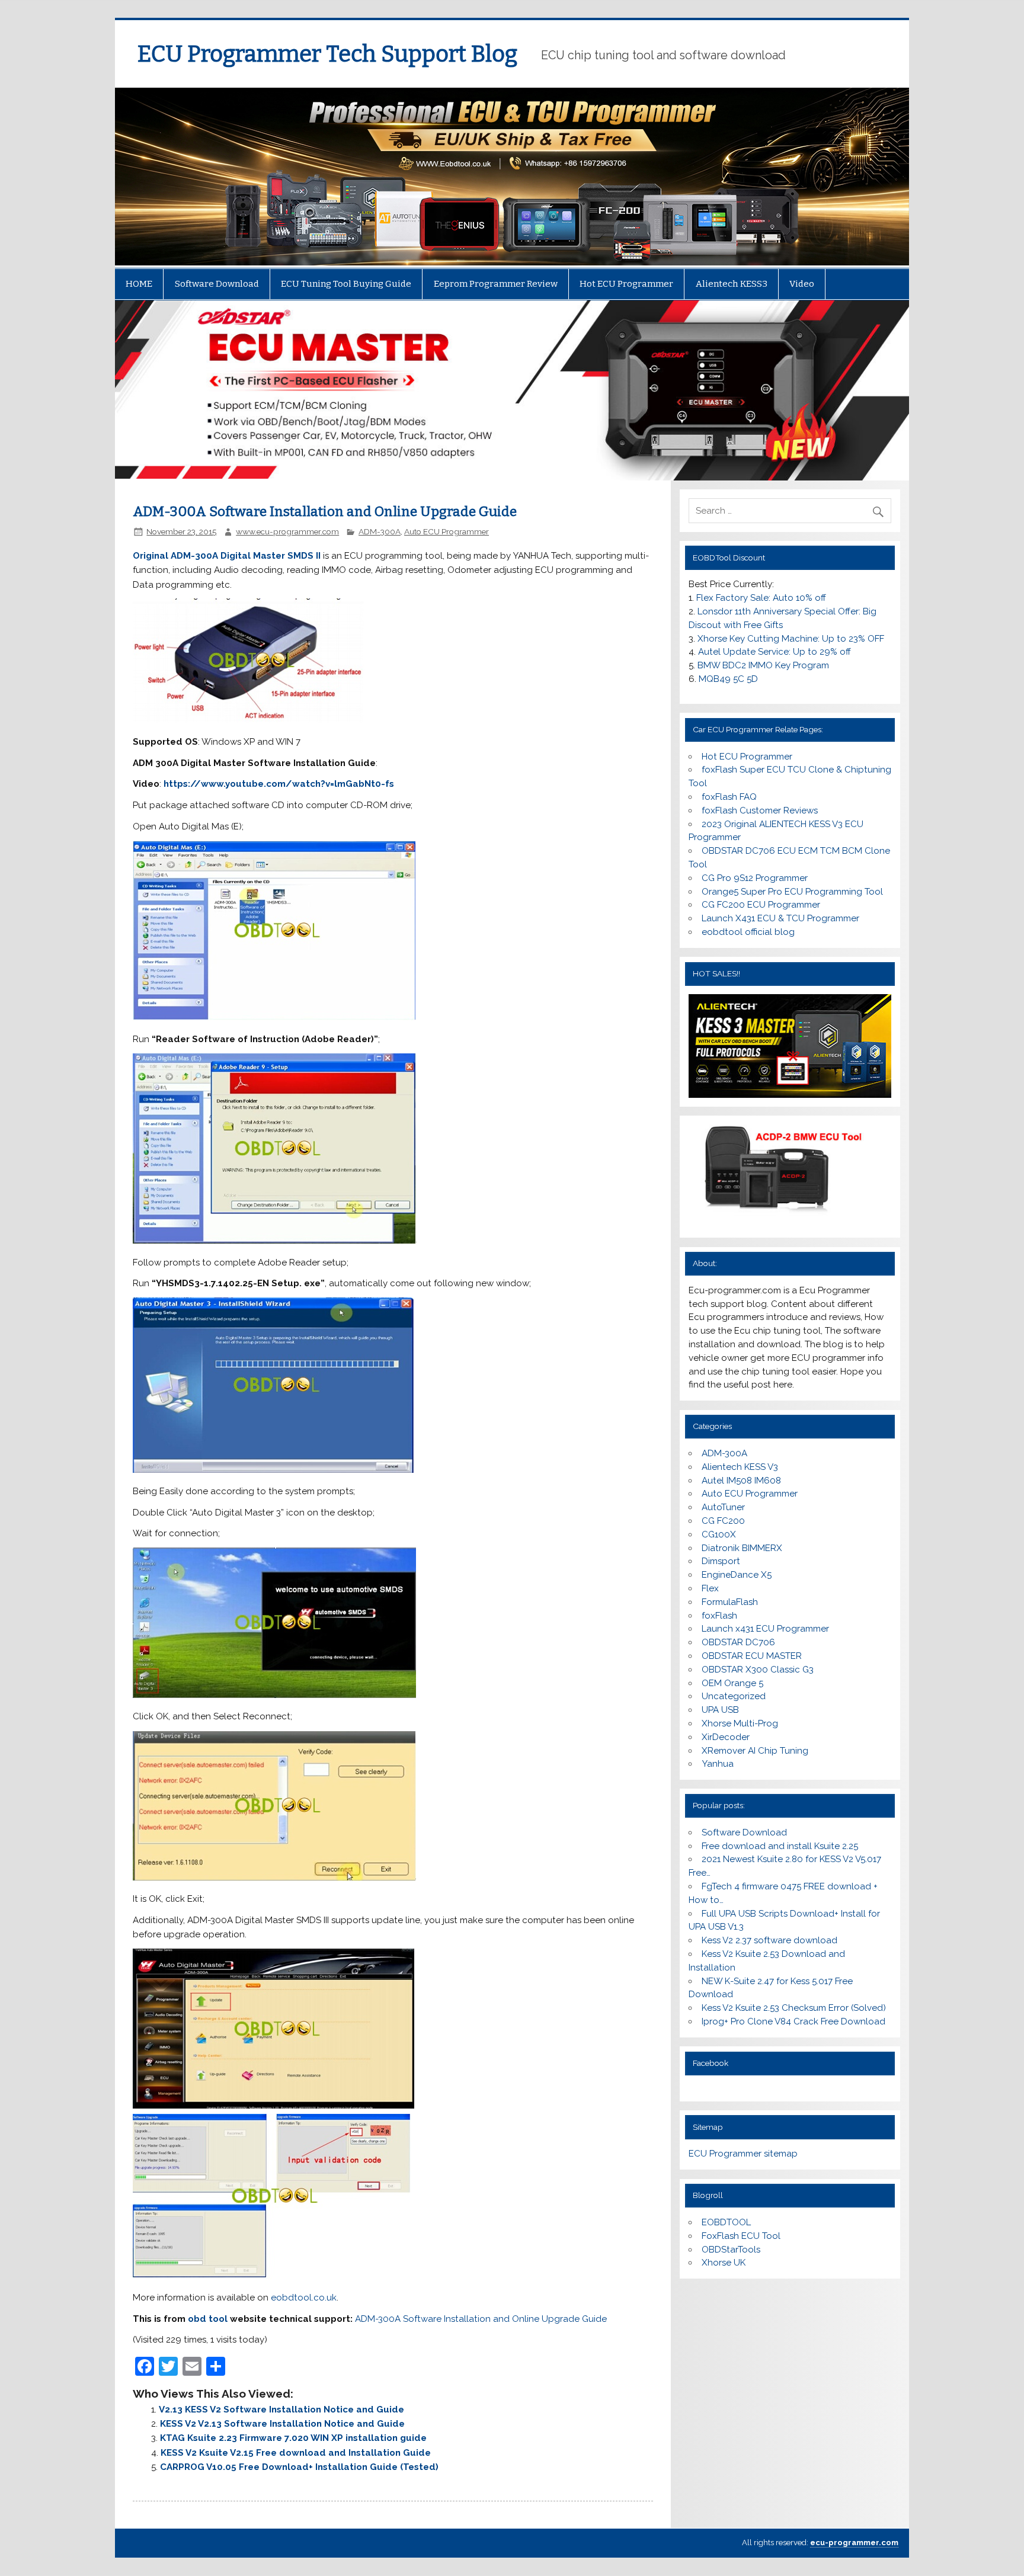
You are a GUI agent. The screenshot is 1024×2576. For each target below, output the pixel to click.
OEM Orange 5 (732, 1683)
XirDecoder (726, 1737)
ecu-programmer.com (854, 2543)
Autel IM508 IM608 (741, 1481)
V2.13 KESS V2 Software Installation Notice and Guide (281, 2410)
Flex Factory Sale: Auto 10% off (761, 598)
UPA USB (720, 1710)
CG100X (719, 1534)
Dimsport (721, 1561)
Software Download (217, 284)
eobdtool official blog (748, 932)
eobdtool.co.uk (304, 2298)
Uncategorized (734, 1696)
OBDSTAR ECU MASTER (752, 1656)
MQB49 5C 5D (728, 679)
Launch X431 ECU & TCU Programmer (780, 918)
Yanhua (718, 1764)
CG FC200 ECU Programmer (761, 905)
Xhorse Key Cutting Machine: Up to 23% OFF (791, 639)
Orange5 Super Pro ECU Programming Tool (792, 892)
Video (802, 284)
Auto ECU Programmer (447, 531)
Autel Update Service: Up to (775, 652)
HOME (139, 284)
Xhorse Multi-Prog (740, 1723)
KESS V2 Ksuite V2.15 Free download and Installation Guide (296, 2453)
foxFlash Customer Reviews (760, 810)
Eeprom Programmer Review (496, 284)
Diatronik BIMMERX (742, 1548)
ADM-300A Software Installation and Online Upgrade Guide (481, 2319)
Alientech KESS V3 (740, 1467)
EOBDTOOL (726, 2222)
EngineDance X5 (737, 1575)
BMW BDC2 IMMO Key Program (763, 665)
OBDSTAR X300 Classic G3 (758, 1670)
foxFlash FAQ (729, 797)
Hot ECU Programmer (626, 284)
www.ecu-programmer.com (287, 531)
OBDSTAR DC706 (738, 1642)
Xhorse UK (724, 2263)
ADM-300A (380, 531)
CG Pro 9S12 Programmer (755, 878)
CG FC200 (723, 1521)
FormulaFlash (730, 1602)
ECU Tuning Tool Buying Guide (346, 284)
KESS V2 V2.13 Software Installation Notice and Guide (282, 2424)
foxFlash (719, 1616)
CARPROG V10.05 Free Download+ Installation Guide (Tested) (299, 2467)
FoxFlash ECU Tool (741, 2236)
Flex (710, 1588)
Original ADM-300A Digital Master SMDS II (227, 556)
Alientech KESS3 (732, 284)
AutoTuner (723, 1507)
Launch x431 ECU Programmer (765, 1629)
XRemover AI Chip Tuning (755, 1751)
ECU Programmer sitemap (743, 2154)
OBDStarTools (731, 2250)
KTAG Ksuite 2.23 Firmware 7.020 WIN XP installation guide (293, 2438)
